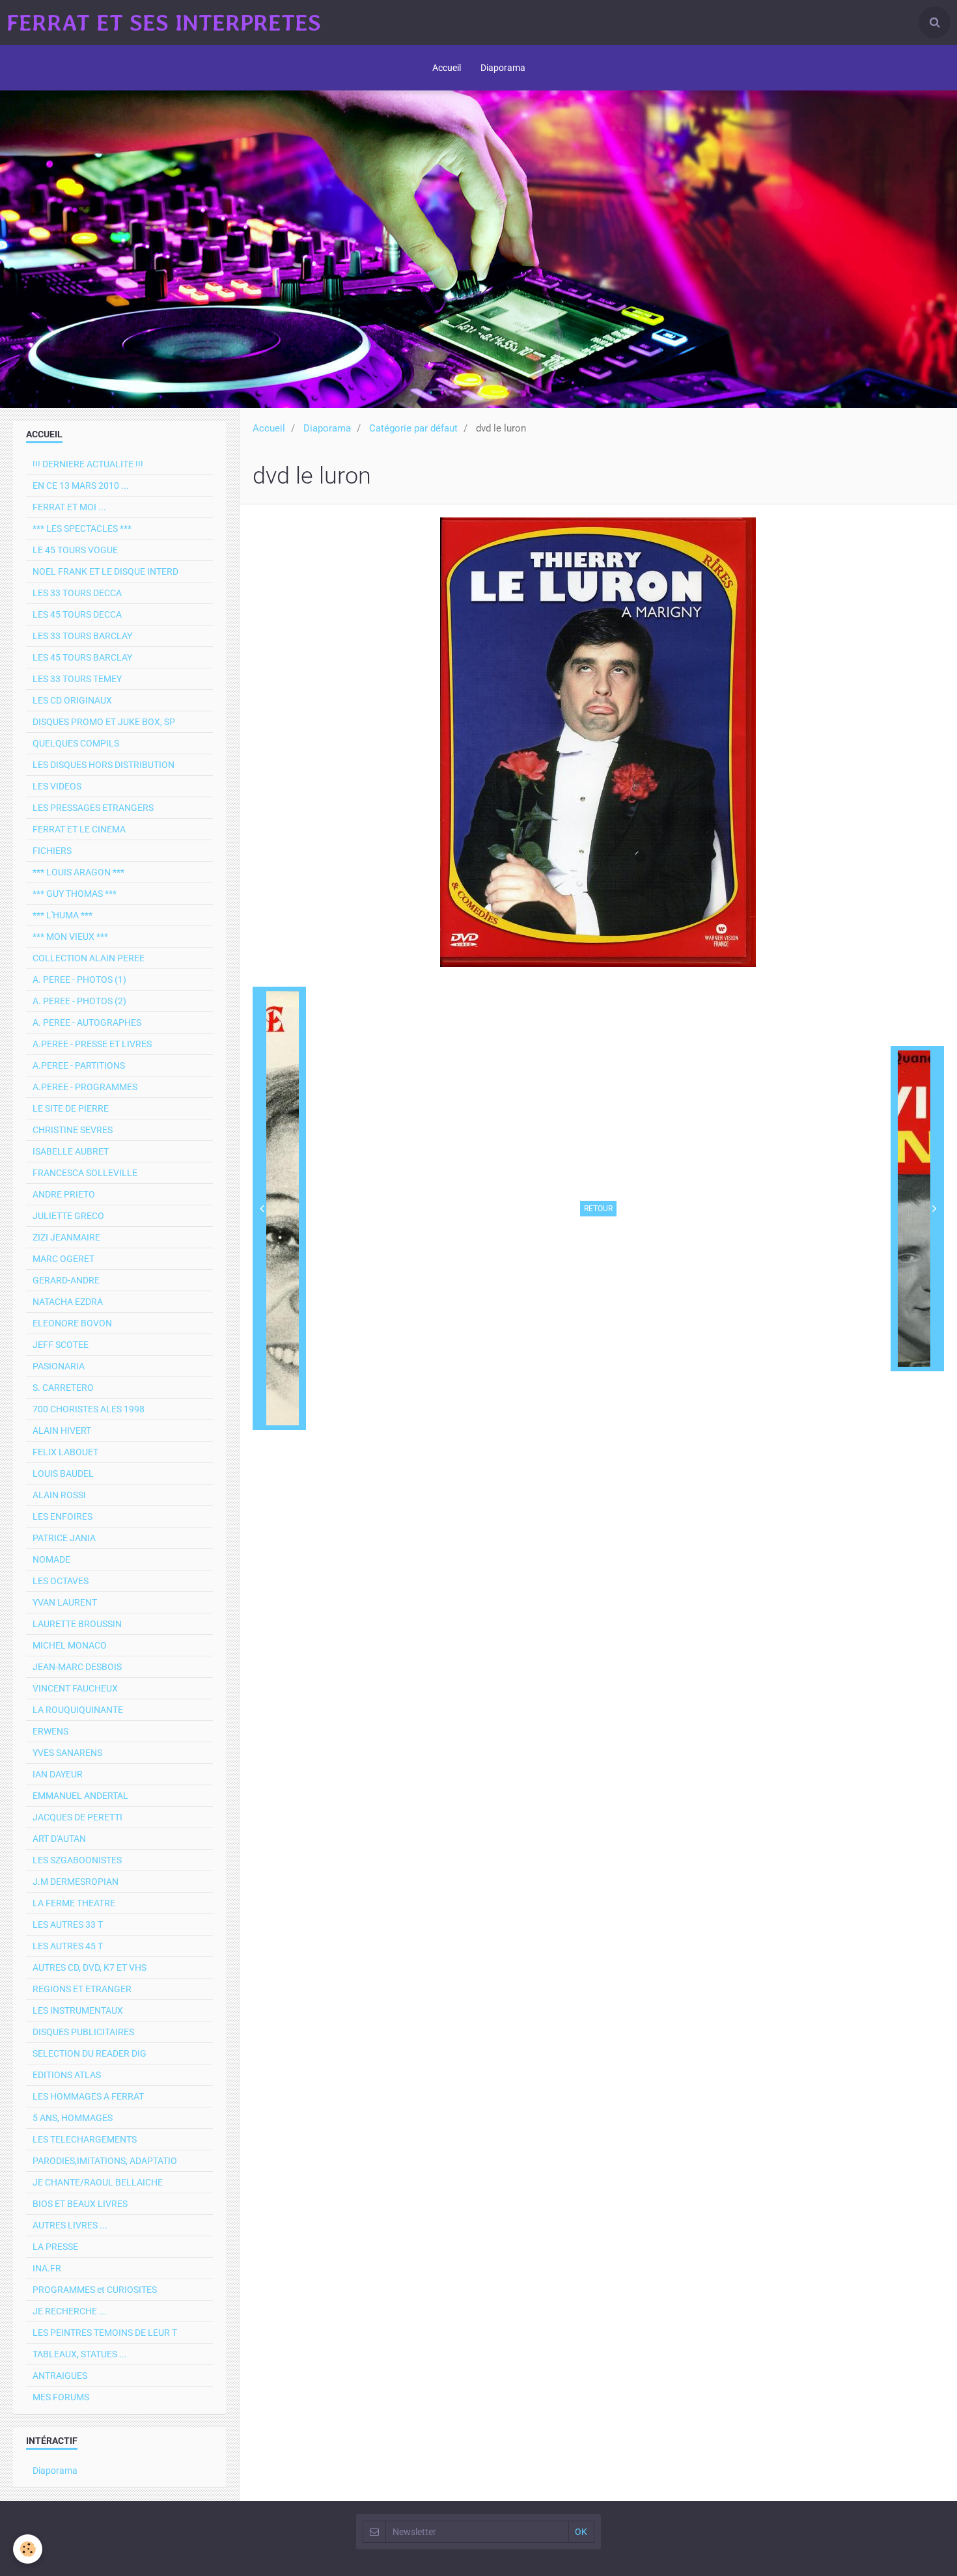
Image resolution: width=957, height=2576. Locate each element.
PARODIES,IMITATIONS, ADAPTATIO (105, 2161)
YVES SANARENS (67, 1753)
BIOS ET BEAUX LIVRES (80, 2204)
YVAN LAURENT (65, 1602)
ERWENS (50, 1731)
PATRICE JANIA (64, 1538)
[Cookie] (28, 2549)
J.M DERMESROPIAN (76, 1882)
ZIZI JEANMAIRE (66, 1237)
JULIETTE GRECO (68, 1216)
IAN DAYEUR (58, 1774)
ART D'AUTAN (59, 1839)
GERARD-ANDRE (66, 1280)
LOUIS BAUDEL (63, 1473)
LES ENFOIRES (62, 1516)
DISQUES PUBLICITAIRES (83, 2032)
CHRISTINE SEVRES (73, 1130)
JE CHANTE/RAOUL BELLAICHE (98, 2182)
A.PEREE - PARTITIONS (79, 1065)
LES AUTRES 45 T (68, 1946)
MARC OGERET (63, 1259)
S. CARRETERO (63, 1388)
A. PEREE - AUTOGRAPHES (87, 1022)
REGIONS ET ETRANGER (82, 1989)
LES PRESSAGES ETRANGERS (93, 808)
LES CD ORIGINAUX (72, 700)
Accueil (447, 68)
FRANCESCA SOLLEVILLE (85, 1173)
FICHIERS (52, 851)
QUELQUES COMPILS (76, 743)
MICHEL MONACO (70, 1645)
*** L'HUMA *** (62, 915)
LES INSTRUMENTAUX (78, 2010)
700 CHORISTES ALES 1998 (89, 1409)
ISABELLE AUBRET (71, 1151)
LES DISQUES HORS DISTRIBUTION (104, 765)
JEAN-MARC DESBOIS (77, 1667)
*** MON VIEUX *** (70, 937)
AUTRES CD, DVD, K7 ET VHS (90, 1967)
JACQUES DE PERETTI (77, 1817)
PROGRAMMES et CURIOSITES (95, 2290)
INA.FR (47, 2268)
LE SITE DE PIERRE (71, 1108)
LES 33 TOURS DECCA (77, 593)
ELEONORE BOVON (72, 1323)
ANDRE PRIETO (64, 1194)
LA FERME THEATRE (74, 1903)
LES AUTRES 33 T (68, 1925)
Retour (598, 1209)
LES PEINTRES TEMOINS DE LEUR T (105, 2333)
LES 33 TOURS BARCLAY (82, 636)
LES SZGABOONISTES (77, 1860)
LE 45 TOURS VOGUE (75, 550)
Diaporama (503, 68)
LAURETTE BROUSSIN (77, 1624)
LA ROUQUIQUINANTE (78, 1710)
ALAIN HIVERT (62, 1431)
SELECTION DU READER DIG (90, 2053)
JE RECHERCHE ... (70, 2311)
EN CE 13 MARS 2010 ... (81, 486)
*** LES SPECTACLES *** (82, 528)
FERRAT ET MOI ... (69, 507)
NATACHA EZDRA (68, 1302)
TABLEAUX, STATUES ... (80, 2354)
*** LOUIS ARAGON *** (78, 872)
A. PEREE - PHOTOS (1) (79, 980)
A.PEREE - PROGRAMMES (85, 1087)
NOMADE (51, 1559)
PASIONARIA (59, 1366)
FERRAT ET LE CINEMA (79, 829)
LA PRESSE (55, 2247)
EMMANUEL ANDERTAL (80, 1796)
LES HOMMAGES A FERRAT (88, 2096)
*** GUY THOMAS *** (75, 894)
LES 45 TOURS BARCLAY (82, 657)
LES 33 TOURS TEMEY (77, 679)
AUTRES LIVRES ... (70, 2225)
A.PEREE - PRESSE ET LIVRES (92, 1044)
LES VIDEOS (57, 786)
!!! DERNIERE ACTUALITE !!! (88, 464)
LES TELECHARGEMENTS (85, 2139)
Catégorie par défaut (413, 428)
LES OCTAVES (61, 1581)
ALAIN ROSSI (59, 1495)
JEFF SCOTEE (61, 1345)
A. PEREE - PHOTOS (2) (79, 1001)
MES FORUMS (61, 2397)
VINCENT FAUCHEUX (75, 1688)
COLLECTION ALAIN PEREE (89, 958)
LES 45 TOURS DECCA (77, 614)
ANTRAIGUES (60, 2376)
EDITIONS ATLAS (67, 2075)
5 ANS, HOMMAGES (73, 2118)
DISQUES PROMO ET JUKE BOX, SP (104, 722)
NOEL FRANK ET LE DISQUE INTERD (105, 571)
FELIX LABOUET (65, 1452)
